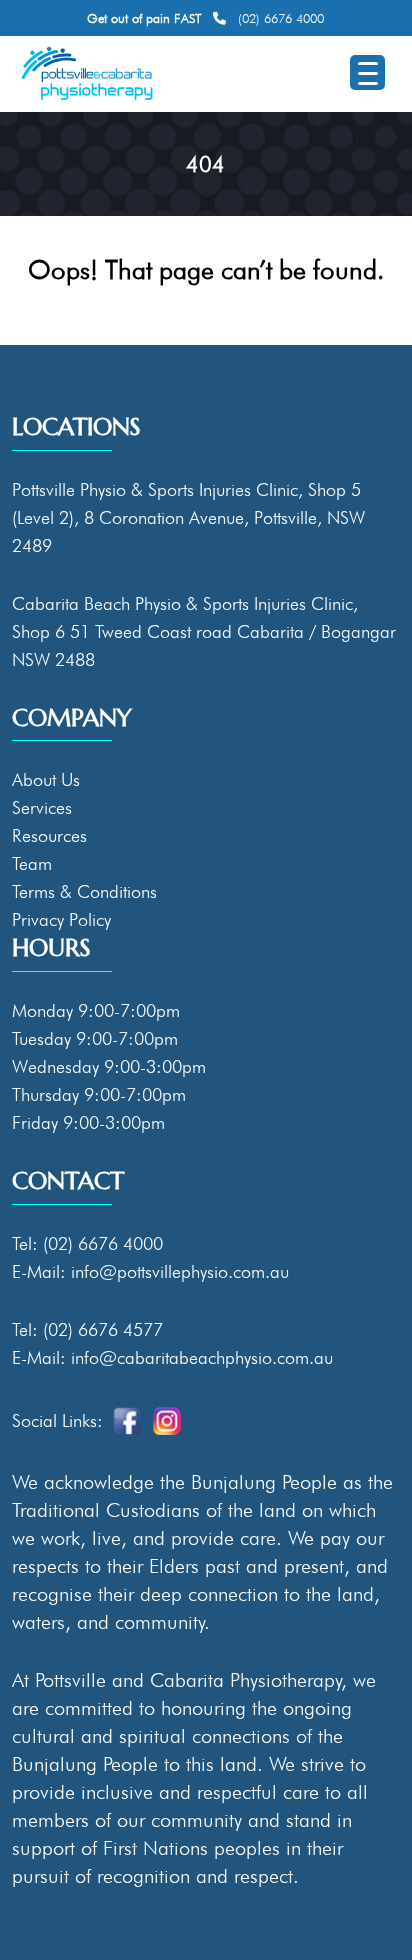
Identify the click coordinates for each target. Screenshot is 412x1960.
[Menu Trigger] (367, 72)
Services (42, 807)
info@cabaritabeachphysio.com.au (202, 1357)
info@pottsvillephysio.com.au (180, 1271)
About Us (46, 779)
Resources (49, 835)
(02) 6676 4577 (103, 1329)
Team (32, 863)
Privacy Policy (61, 919)
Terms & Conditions (84, 891)
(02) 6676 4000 (281, 18)
